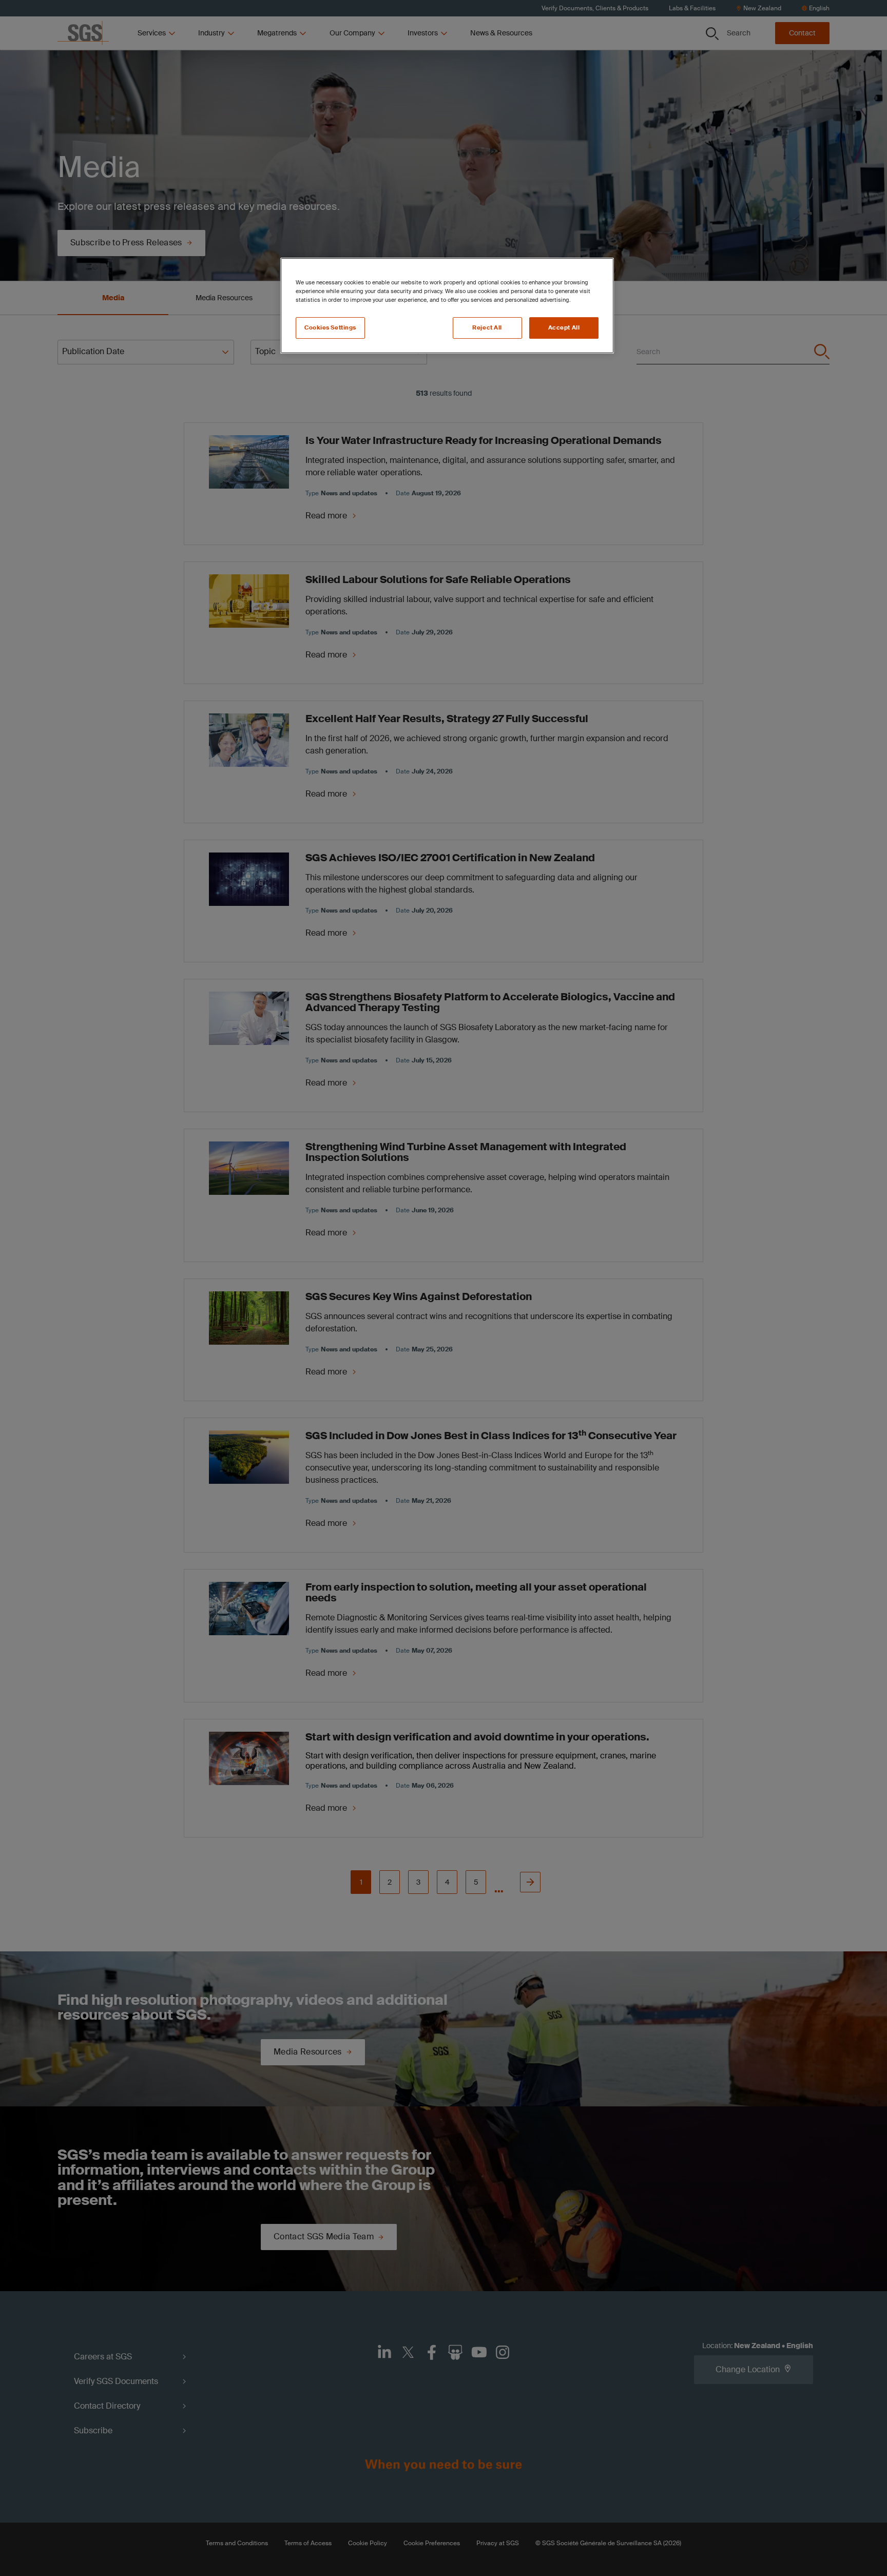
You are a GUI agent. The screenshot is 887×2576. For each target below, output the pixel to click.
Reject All (487, 328)
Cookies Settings (330, 328)
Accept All (564, 328)
